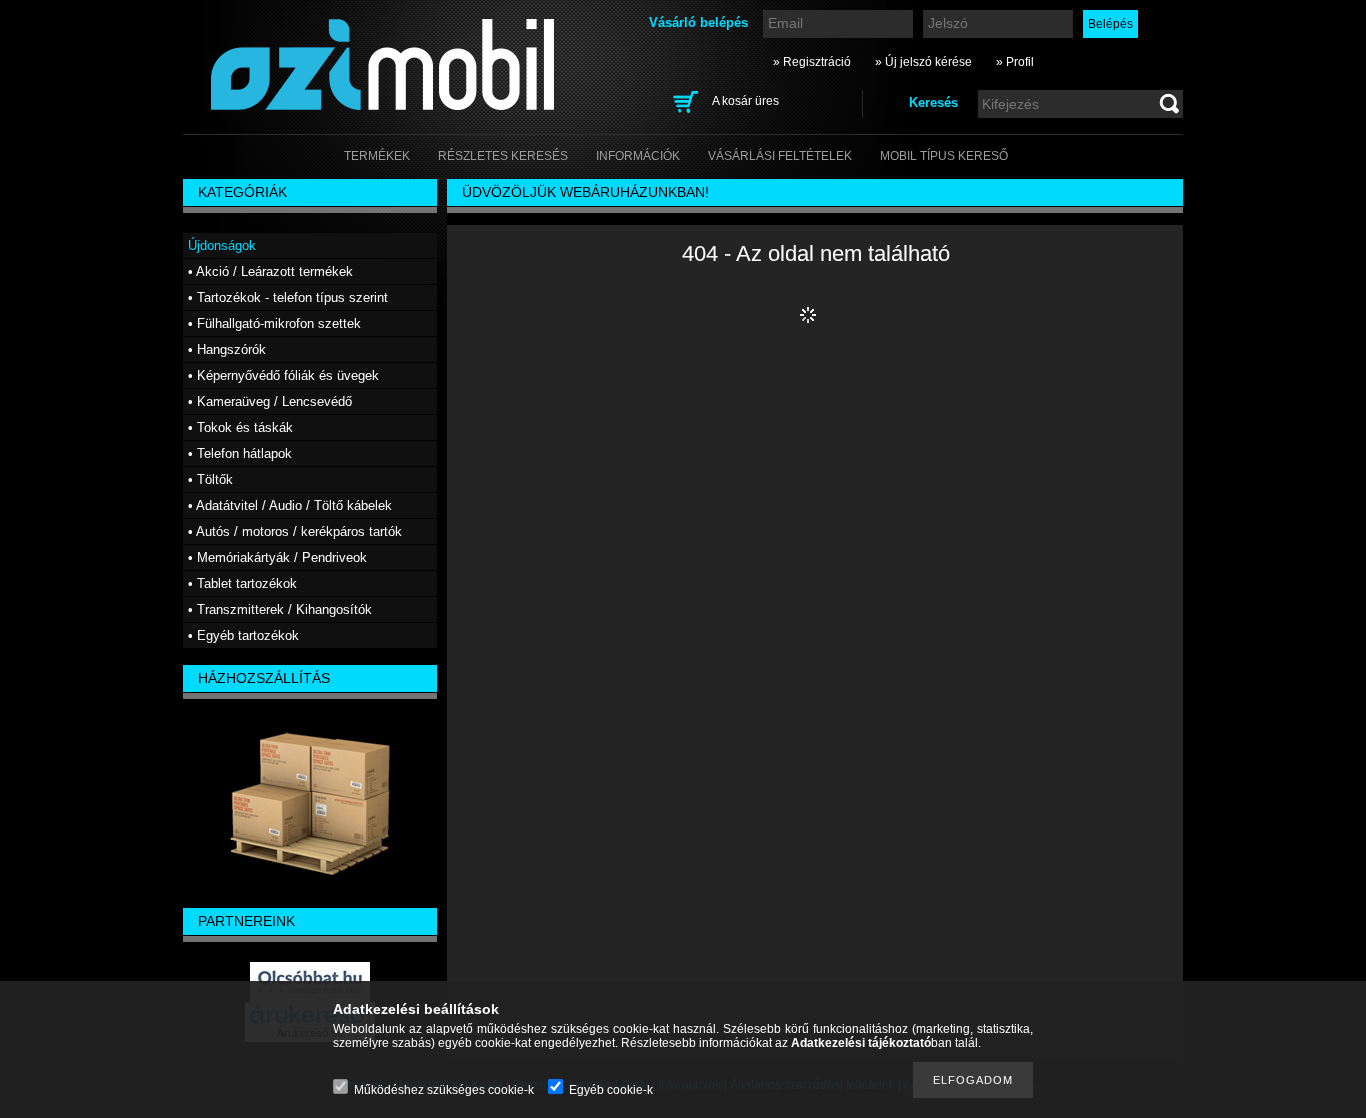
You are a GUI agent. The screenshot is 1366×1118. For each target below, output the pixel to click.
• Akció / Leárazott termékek (270, 271)
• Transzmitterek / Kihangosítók (280, 609)
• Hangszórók (227, 349)
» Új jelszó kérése (923, 62)
